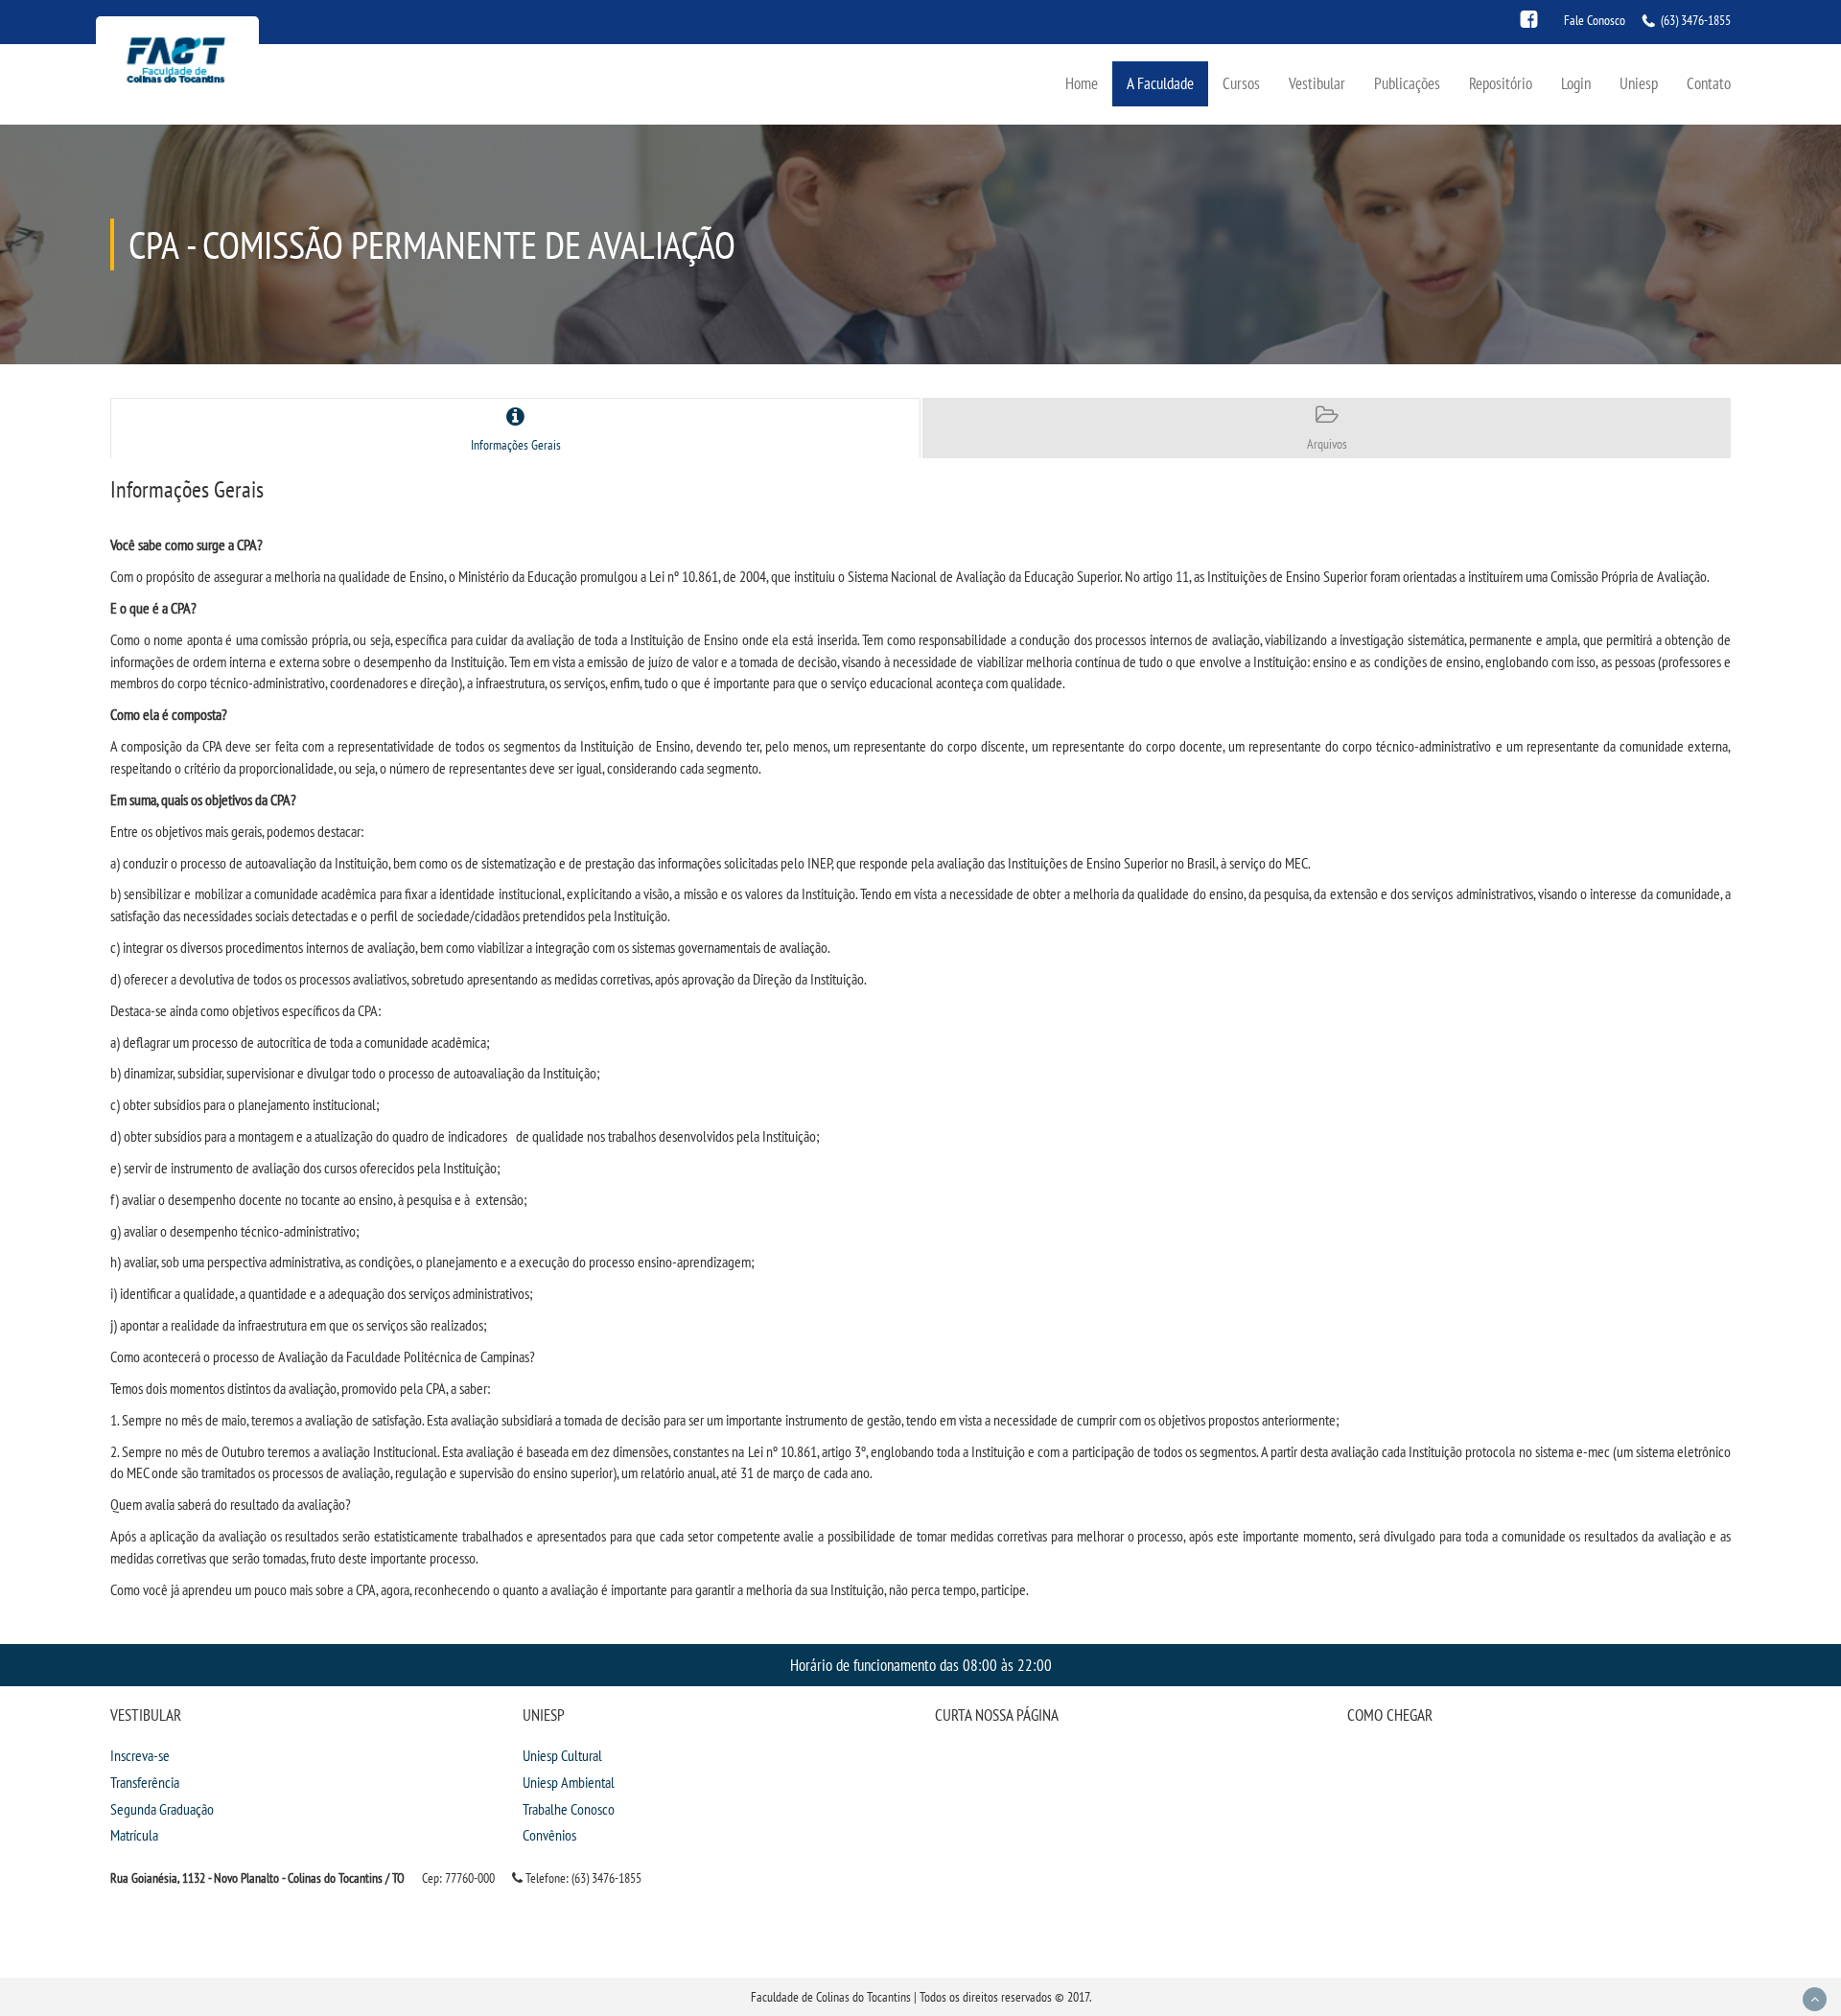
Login (1576, 83)
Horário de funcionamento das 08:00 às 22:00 (921, 1665)
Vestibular (1317, 83)
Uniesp (1639, 83)
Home (1082, 83)
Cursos (1241, 83)
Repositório (1501, 83)
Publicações (1407, 83)
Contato (1709, 83)
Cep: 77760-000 (458, 1878)
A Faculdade (1160, 83)
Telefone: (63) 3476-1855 (582, 1878)
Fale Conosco (1595, 20)
